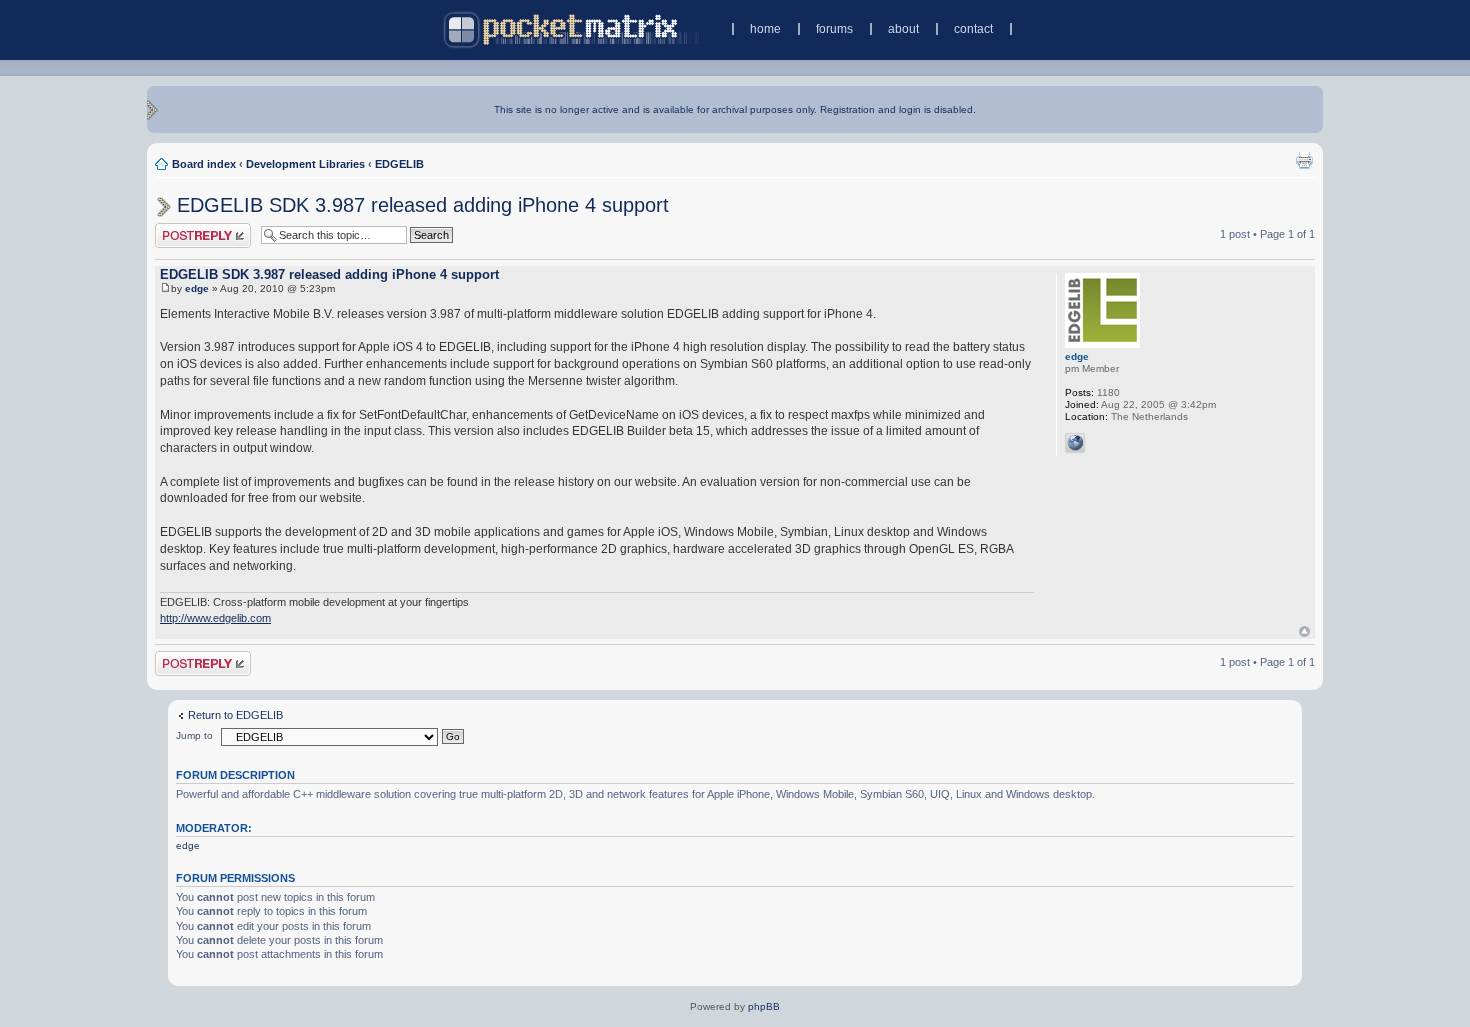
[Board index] (573, 29)
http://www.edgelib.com (215, 618)
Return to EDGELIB (235, 715)
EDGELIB (399, 164)
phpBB (764, 1006)
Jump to (194, 735)
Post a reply (184, 229)
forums (834, 29)
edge (197, 288)
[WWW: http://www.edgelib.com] (1075, 443)
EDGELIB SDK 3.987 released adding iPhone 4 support (423, 205)
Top (1304, 631)
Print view (1304, 160)
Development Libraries (305, 164)
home (765, 29)
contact (973, 29)
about (903, 29)
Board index (204, 164)
